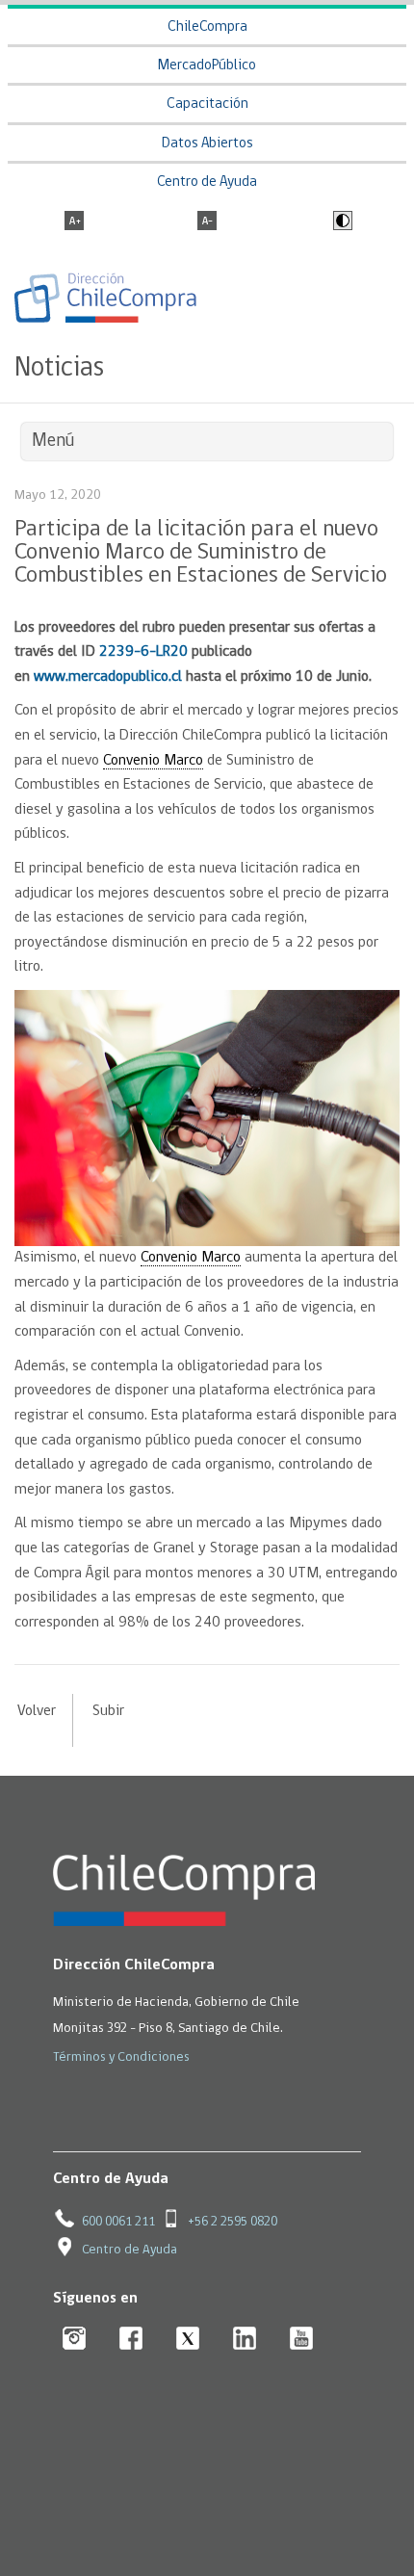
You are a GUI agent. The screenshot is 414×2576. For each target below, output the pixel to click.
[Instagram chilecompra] (75, 2340)
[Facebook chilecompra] (131, 2340)
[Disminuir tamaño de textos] (207, 222)
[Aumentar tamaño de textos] (74, 222)
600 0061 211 (118, 2222)
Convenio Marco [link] (153, 761)
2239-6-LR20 (143, 652)
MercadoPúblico (207, 66)
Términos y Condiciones (121, 2057)
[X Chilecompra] (188, 2340)
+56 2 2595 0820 (233, 2222)
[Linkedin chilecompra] (245, 2340)
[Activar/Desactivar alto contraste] (340, 222)
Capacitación (207, 104)
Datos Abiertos (207, 144)
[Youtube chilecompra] (302, 2340)
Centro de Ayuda (207, 182)
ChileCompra (207, 27)
